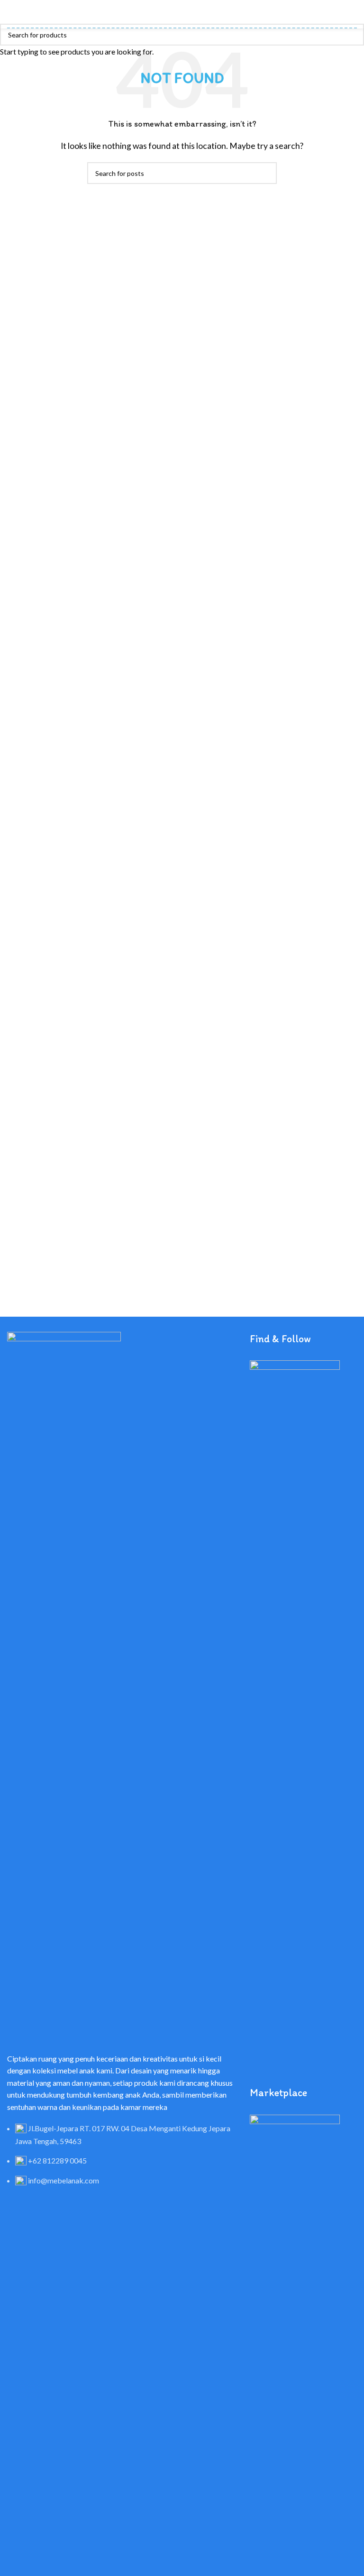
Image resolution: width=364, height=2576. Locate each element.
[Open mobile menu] (11, 14)
